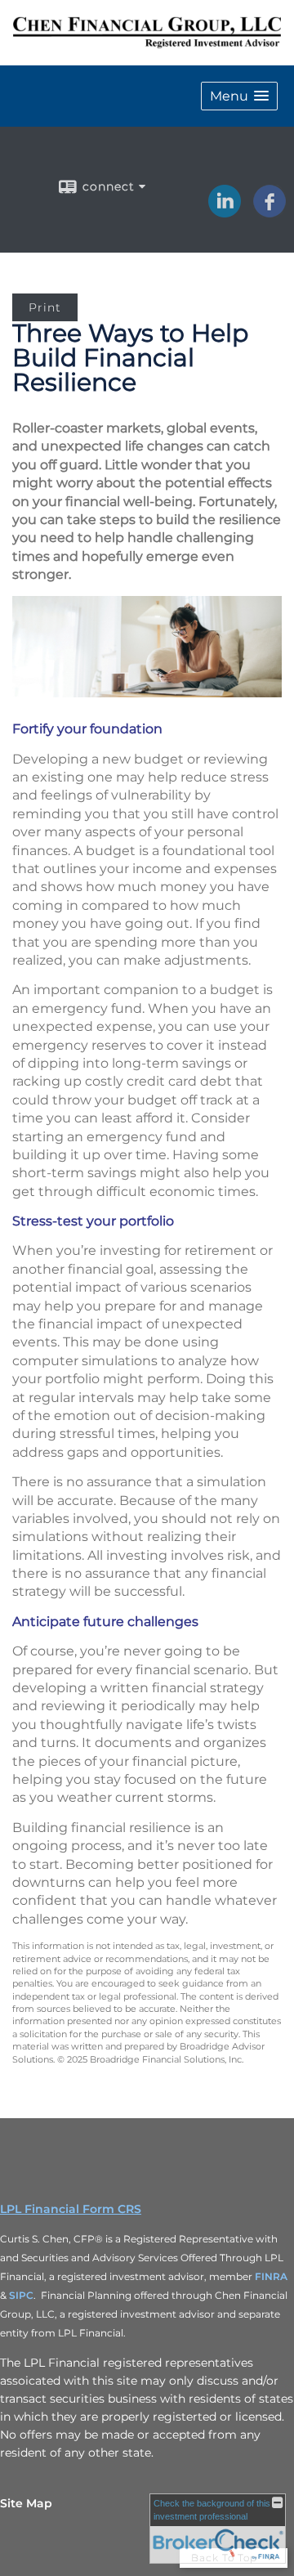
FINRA (271, 2276)
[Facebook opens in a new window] (269, 213)
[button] (239, 96)
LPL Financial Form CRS (71, 2209)
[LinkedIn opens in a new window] (225, 213)
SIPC (21, 2295)
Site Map (26, 2503)
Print (45, 307)
